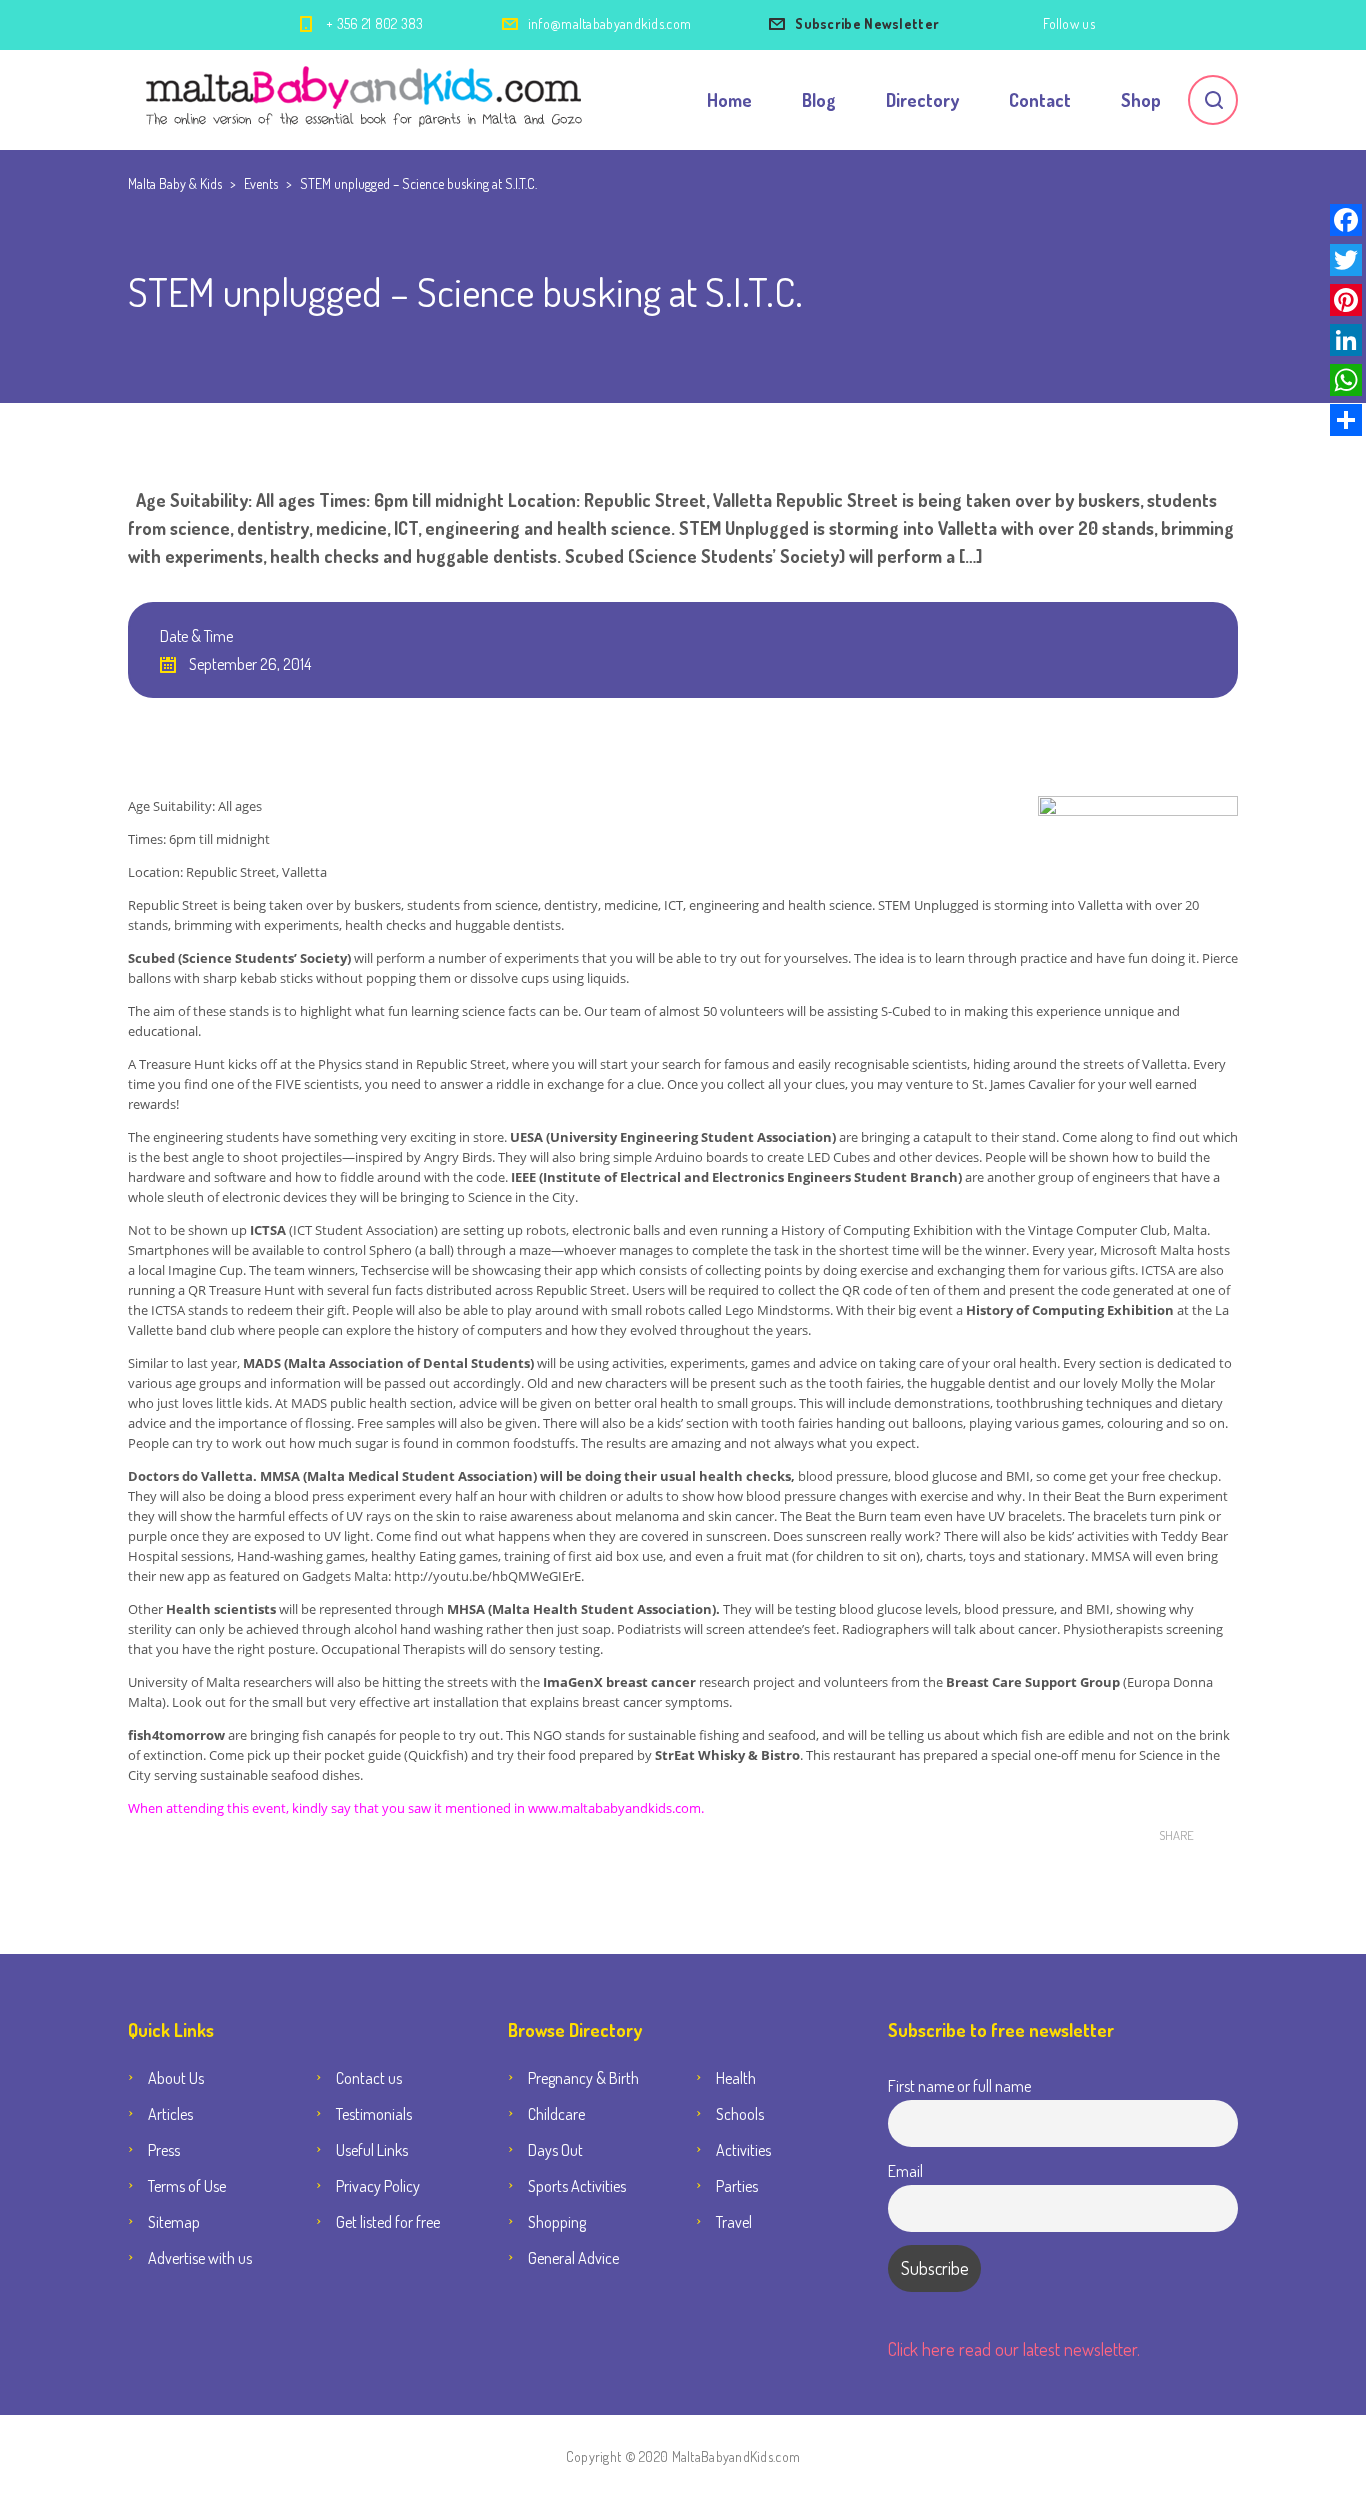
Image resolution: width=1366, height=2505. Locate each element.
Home (729, 100)
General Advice (573, 2258)
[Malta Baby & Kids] (367, 100)
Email (905, 2170)
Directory (922, 100)
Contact (1040, 100)
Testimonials (374, 2114)
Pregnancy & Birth (583, 2078)
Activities (743, 2150)
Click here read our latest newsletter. (1014, 2349)
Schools (740, 2114)
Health (736, 2078)
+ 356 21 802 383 (375, 23)
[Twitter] (1346, 260)
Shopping (557, 2222)
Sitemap (174, 2222)
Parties (737, 2186)
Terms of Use (187, 2186)
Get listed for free (388, 2222)
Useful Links (372, 2150)
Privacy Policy (378, 2186)
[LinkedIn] (1346, 340)
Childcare (556, 2114)
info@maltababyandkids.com (610, 23)
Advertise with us (200, 2258)
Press (164, 2150)
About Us (176, 2078)
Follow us (1069, 23)
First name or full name (959, 2085)
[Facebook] (1346, 220)
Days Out (555, 2150)
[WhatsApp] (1346, 380)
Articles (170, 2114)
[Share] (1346, 420)
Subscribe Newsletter (867, 23)
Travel (734, 2222)
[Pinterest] (1346, 300)
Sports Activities (577, 2186)
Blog (819, 100)
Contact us (369, 2078)
